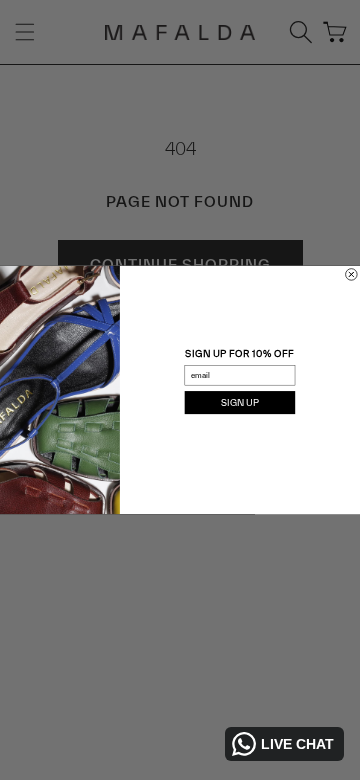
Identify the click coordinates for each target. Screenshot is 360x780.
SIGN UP (240, 402)
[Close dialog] (352, 275)
